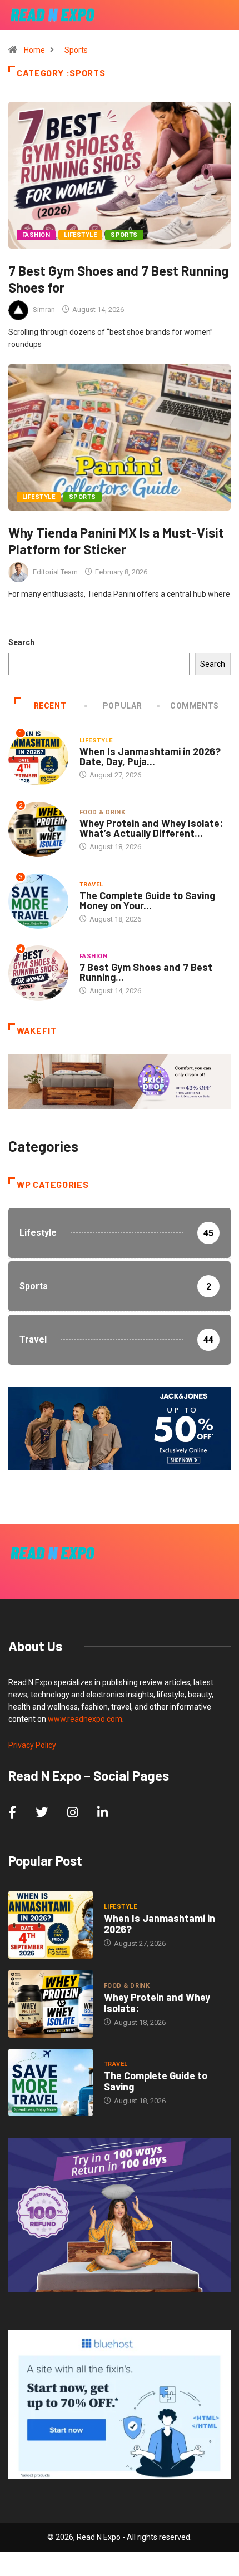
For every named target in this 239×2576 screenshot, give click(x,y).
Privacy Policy (32, 1745)
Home (34, 50)
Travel (91, 885)
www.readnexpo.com (85, 1719)
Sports (76, 50)
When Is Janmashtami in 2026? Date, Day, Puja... (150, 756)
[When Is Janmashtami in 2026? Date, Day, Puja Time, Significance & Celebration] (51, 1925)
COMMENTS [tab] (195, 706)
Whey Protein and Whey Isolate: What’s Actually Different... (151, 828)
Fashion (36, 235)
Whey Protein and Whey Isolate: (157, 2003)
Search (21, 642)
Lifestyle (80, 235)
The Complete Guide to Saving (156, 2081)
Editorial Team (55, 572)
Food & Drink (102, 812)
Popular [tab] (122, 706)
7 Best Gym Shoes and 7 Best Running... (146, 972)
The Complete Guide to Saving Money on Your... (147, 900)
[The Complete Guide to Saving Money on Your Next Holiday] (51, 2083)
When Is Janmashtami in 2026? (160, 1924)
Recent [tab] (50, 706)
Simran (44, 309)
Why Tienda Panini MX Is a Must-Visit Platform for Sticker (116, 541)
